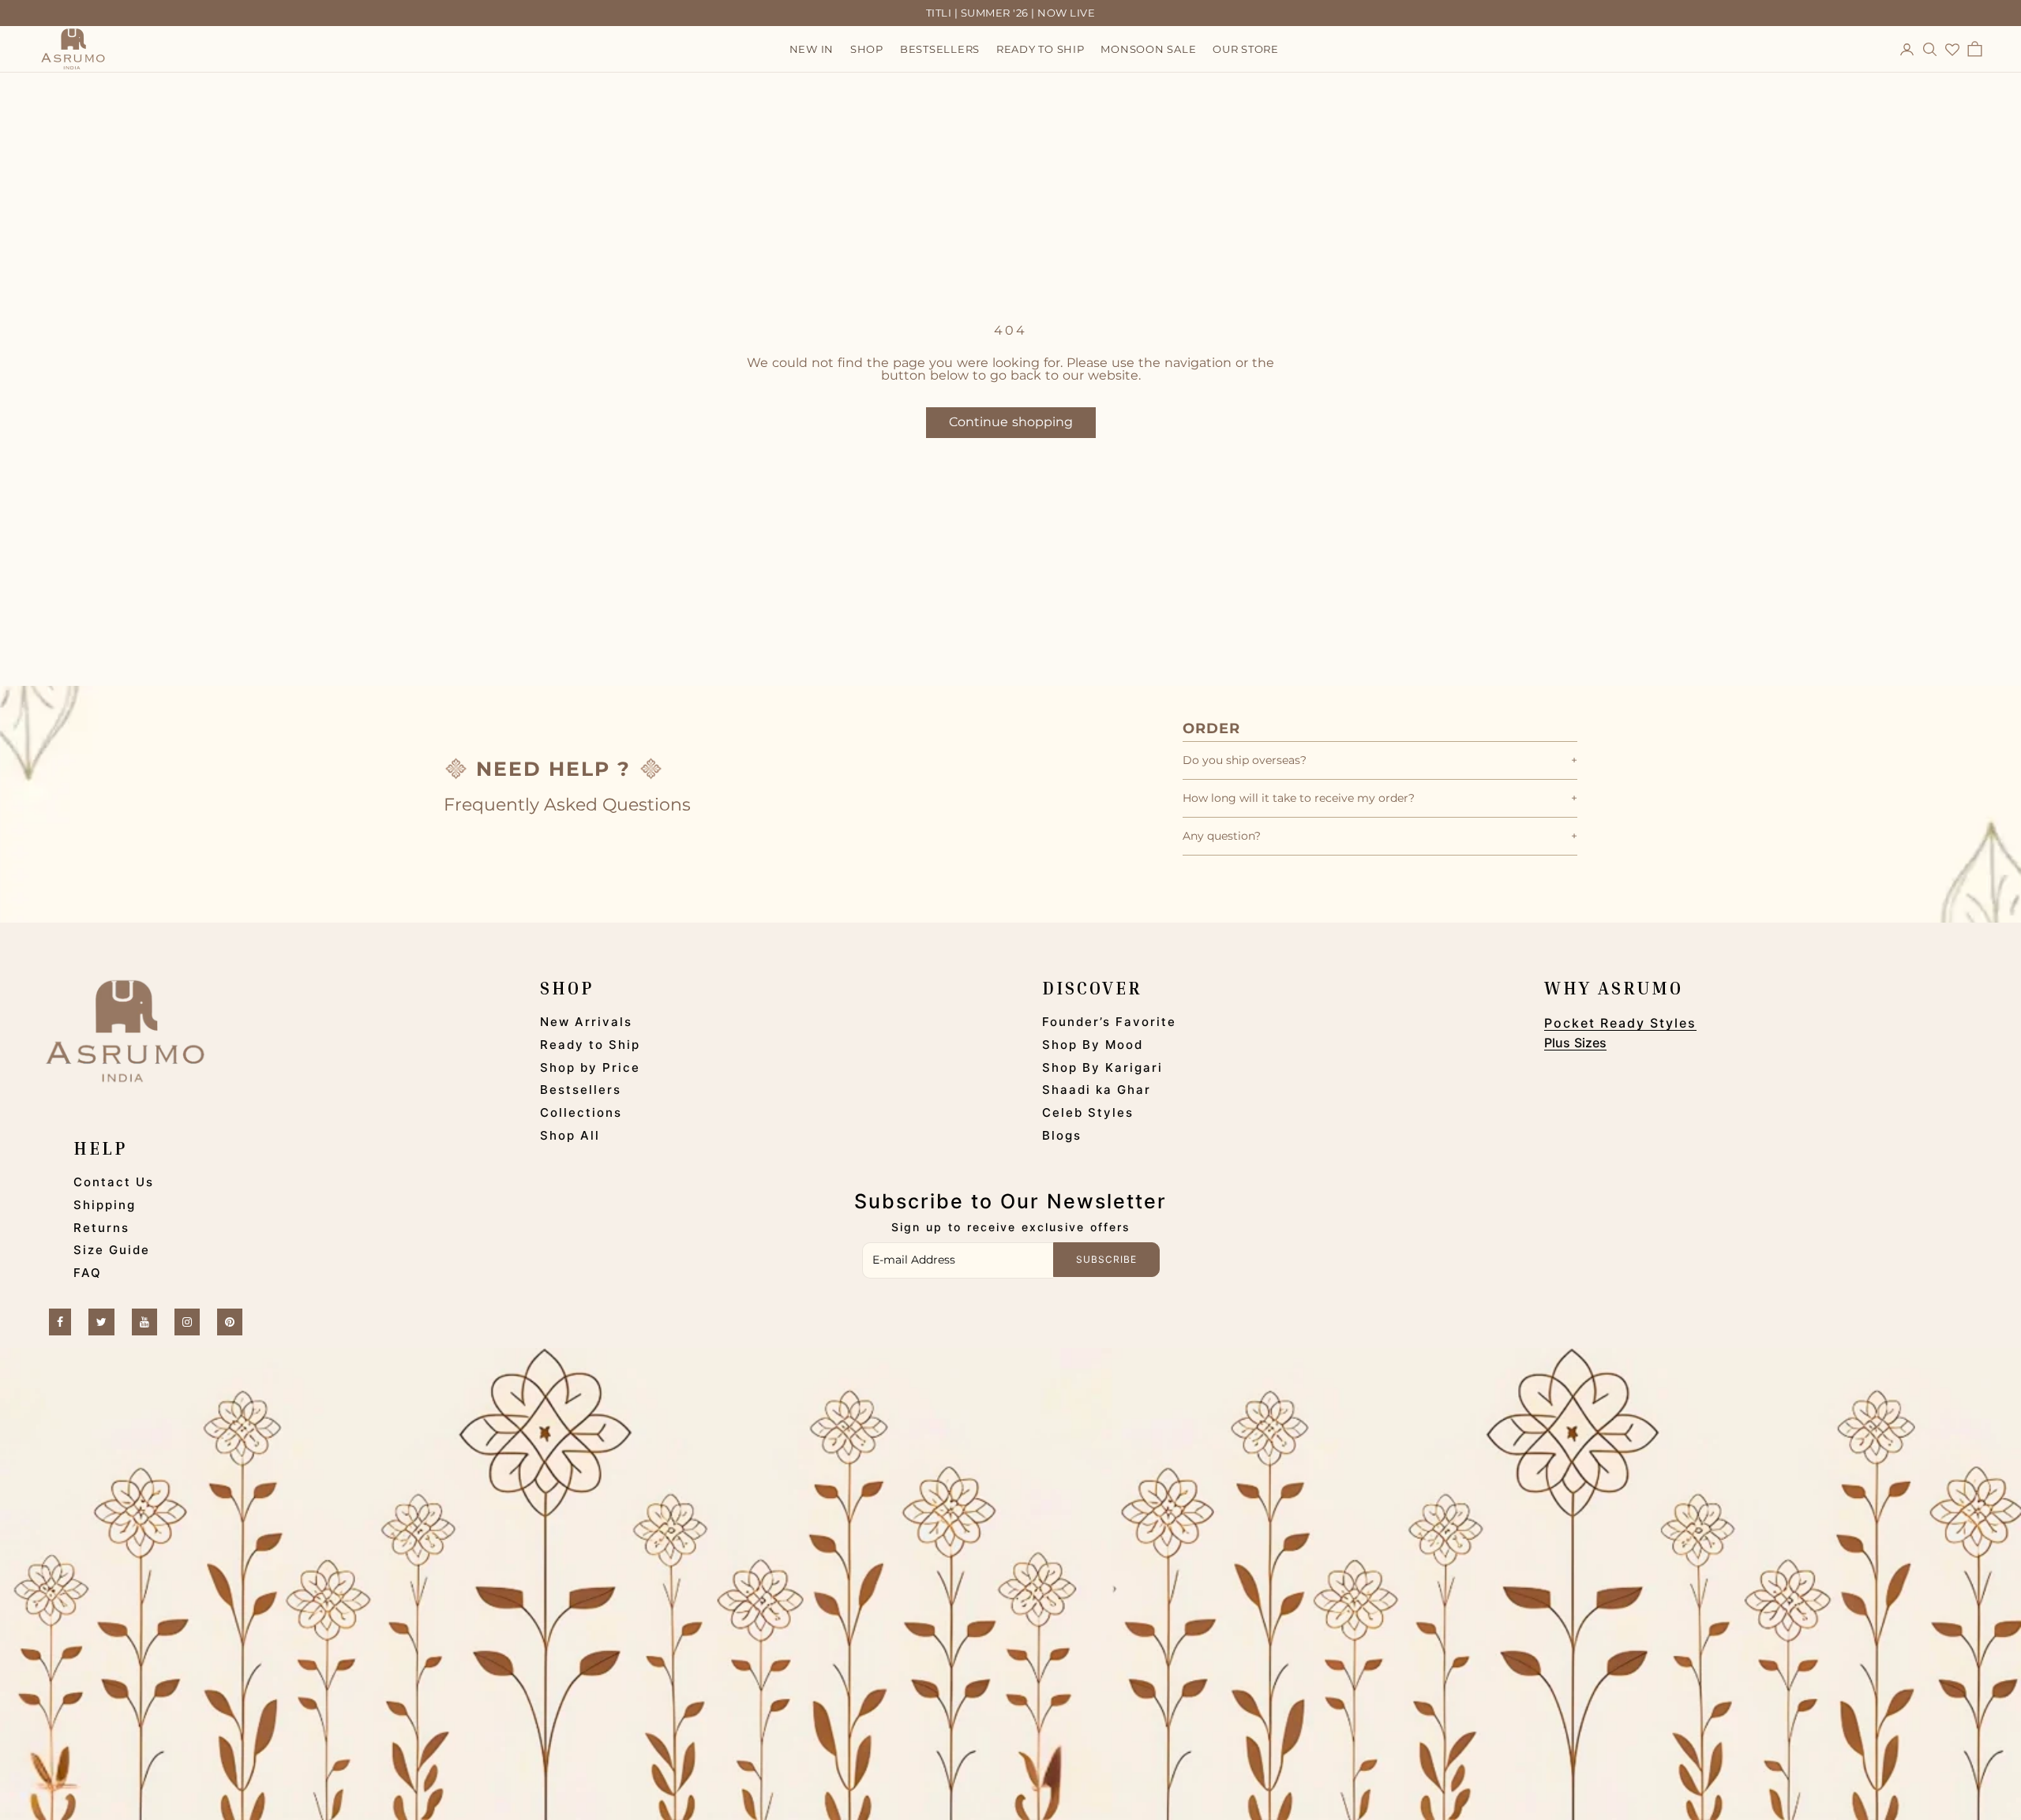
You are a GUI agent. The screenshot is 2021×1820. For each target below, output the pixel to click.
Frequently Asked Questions (567, 805)
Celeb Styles (1088, 1112)
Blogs (1062, 1135)
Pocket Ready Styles (1620, 1023)
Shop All (570, 1135)
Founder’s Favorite (1109, 1022)
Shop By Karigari (1102, 1067)
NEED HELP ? (553, 769)
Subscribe (1106, 1259)
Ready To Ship (1040, 50)
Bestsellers (940, 50)
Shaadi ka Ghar (1097, 1090)
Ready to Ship (590, 1045)
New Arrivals (586, 1022)
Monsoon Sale (1148, 50)
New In (812, 50)
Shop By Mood (1093, 1045)
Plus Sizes (1575, 1043)
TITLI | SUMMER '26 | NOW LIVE (1011, 13)
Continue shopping (1011, 422)
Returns (101, 1228)
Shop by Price (590, 1067)
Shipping (105, 1205)
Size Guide (112, 1250)
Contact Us (114, 1182)
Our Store (1246, 50)
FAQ (88, 1273)
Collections (581, 1112)
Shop (867, 50)
